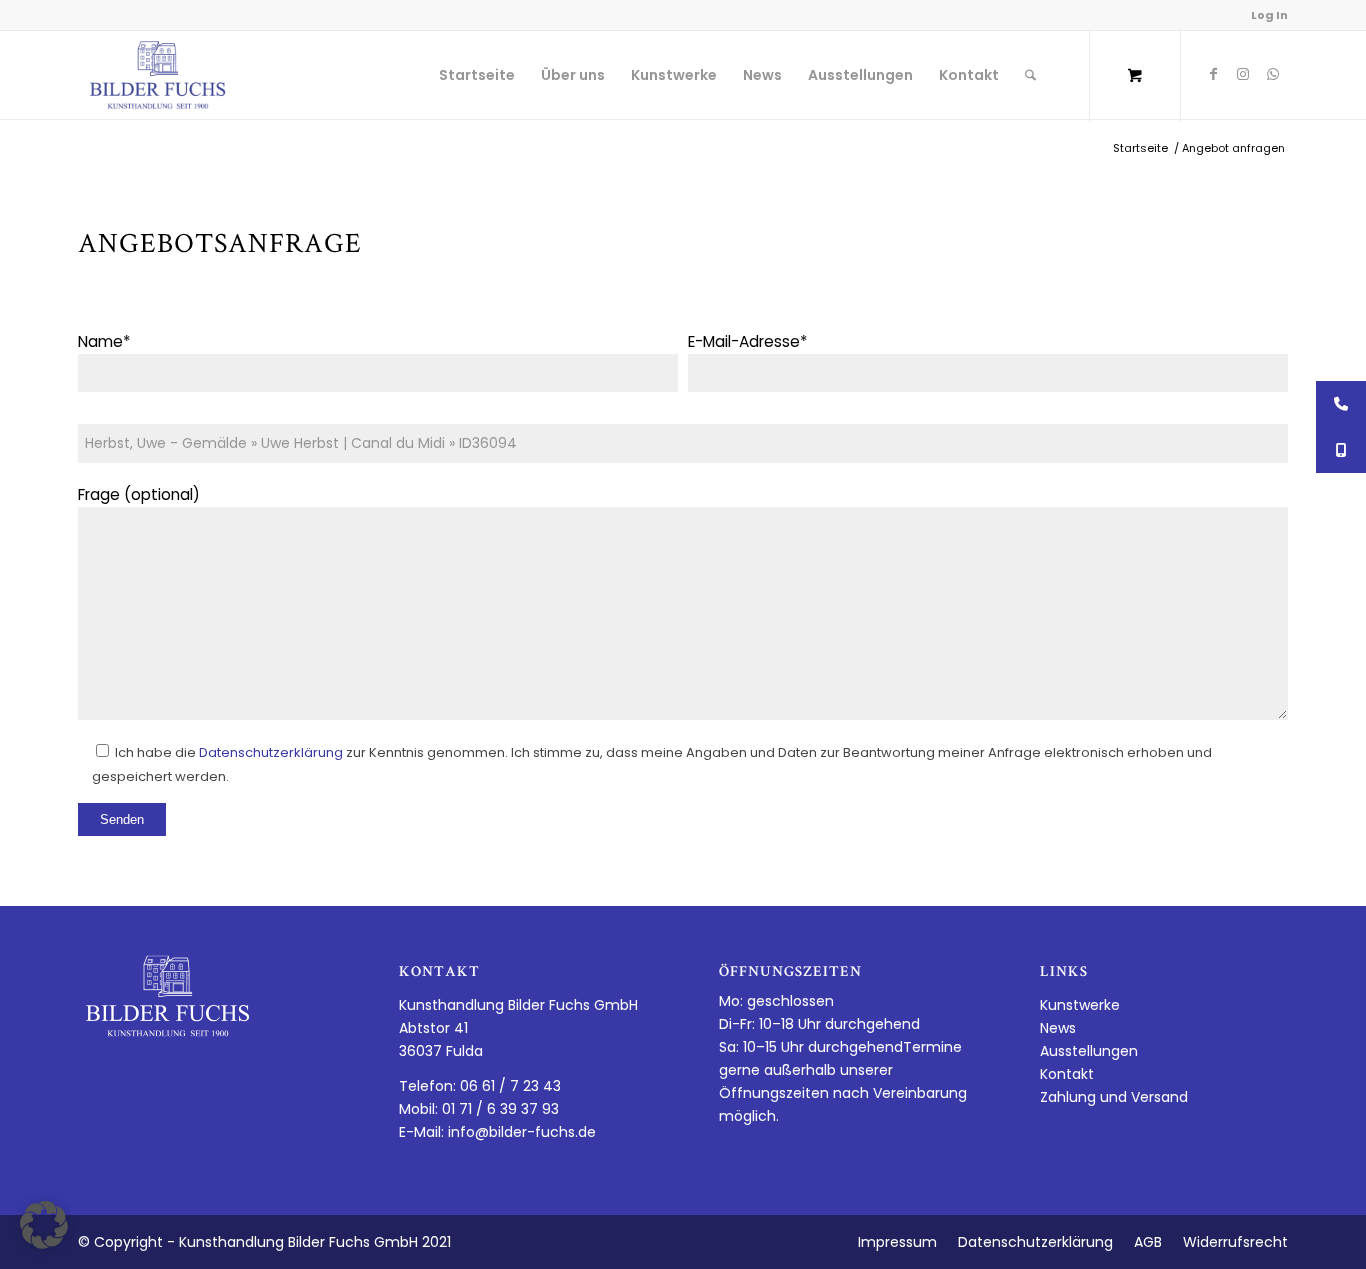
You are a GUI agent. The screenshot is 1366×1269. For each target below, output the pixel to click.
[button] (44, 1225)
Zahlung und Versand (1114, 1097)
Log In (1269, 15)
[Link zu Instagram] (1243, 74)
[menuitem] (477, 75)
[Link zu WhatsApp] (1273, 74)
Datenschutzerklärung (271, 752)
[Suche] (1030, 75)
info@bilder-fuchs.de (522, 1132)
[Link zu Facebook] (1213, 74)
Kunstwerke (1080, 1005)
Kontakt (1067, 1074)
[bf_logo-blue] (158, 75)
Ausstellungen (1089, 1051)
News (1058, 1028)
